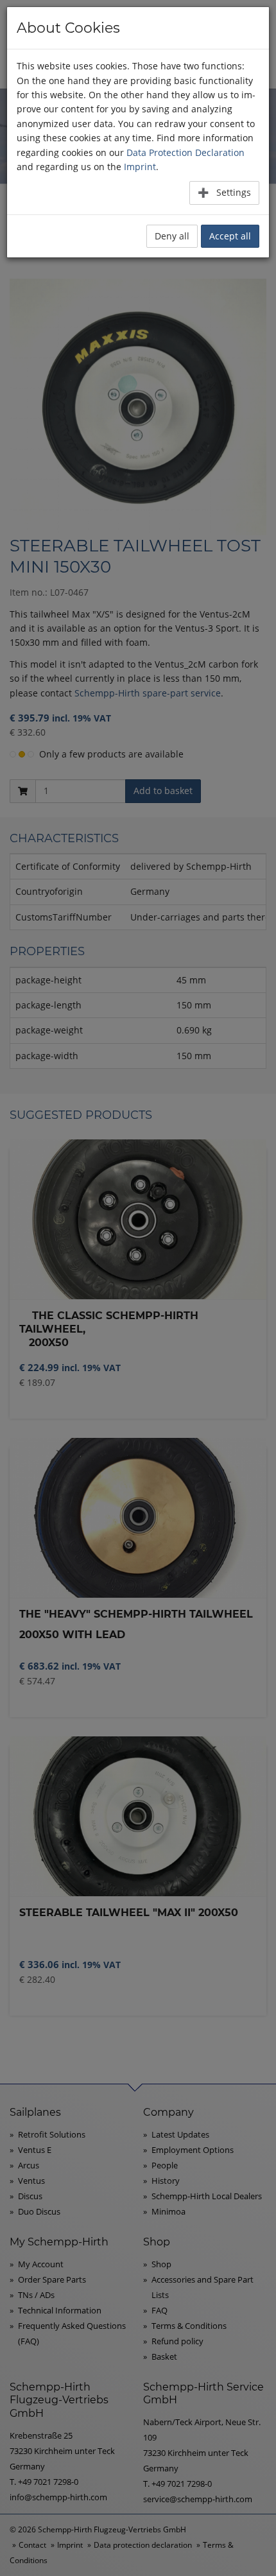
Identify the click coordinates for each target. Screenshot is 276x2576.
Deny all (172, 236)
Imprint (140, 167)
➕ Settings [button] (224, 192)
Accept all (230, 236)
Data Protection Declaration (185, 152)
